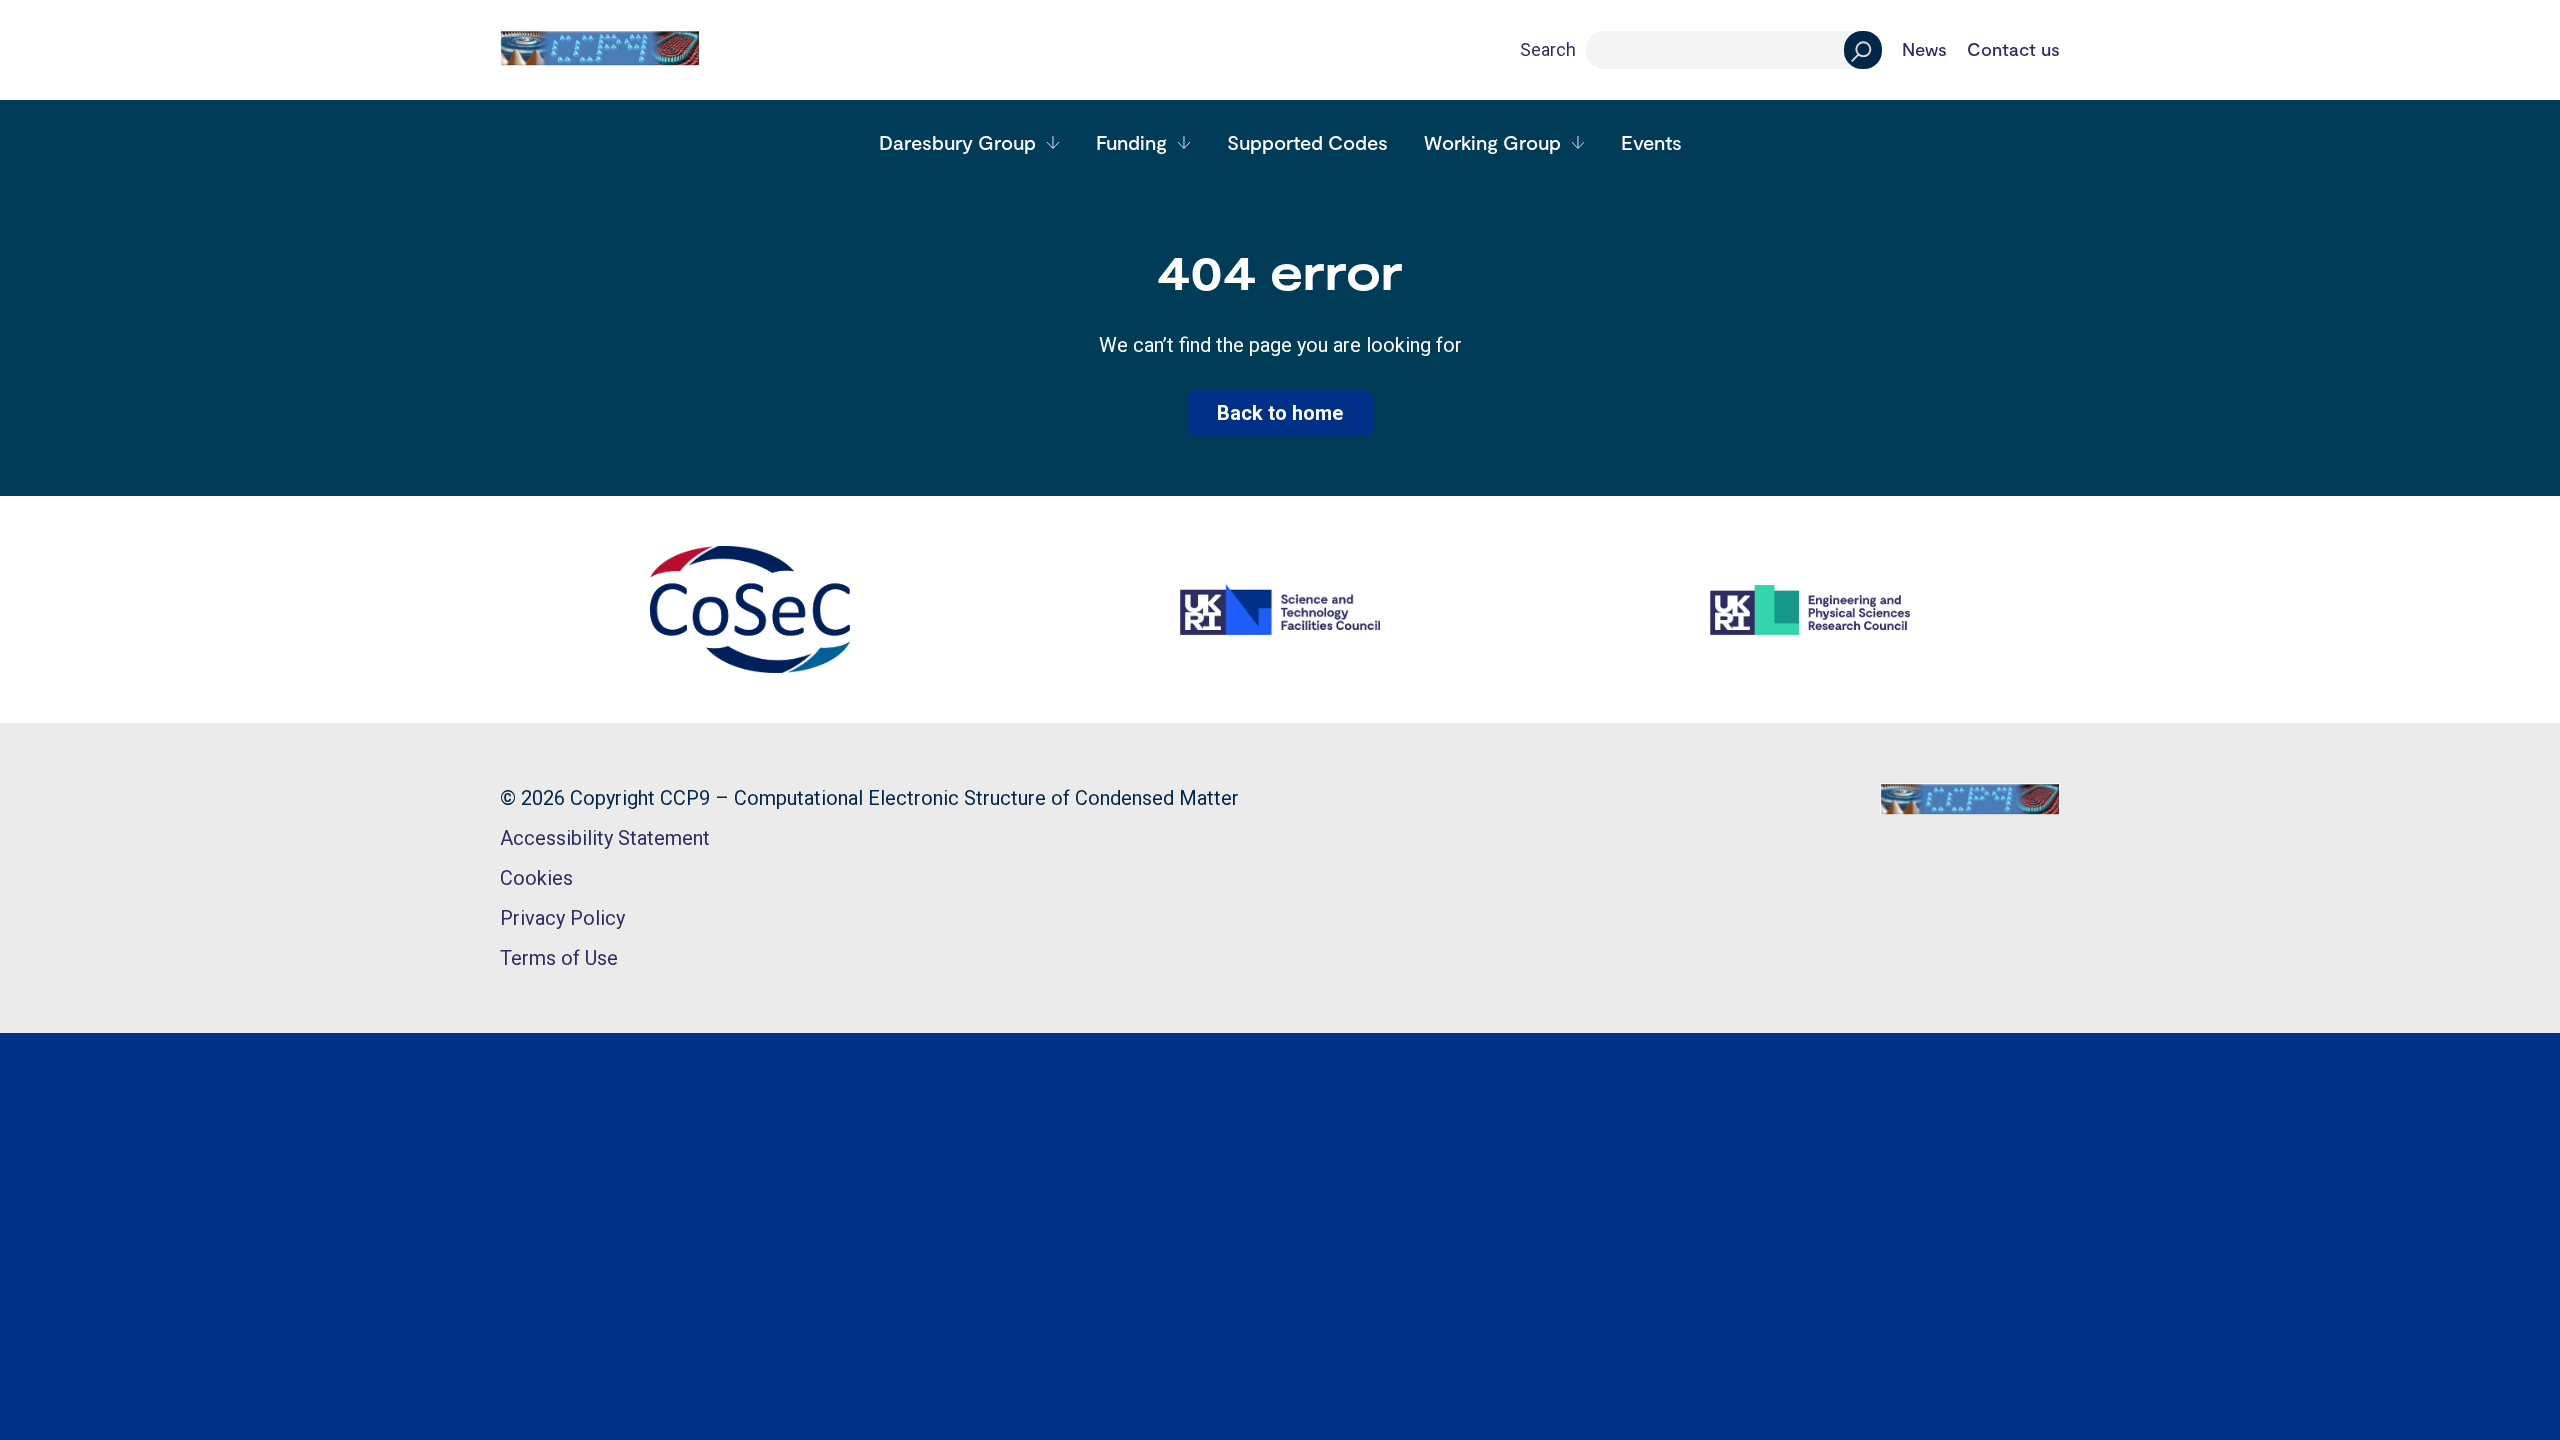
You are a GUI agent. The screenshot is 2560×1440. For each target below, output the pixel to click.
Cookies (536, 878)
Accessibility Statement (605, 838)
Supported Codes (1307, 142)
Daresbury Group (957, 142)
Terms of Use (559, 958)
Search (1548, 49)
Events (1651, 142)
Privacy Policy (562, 918)
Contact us (2013, 50)
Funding (1131, 142)
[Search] (1863, 50)
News (1924, 50)
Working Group (1492, 142)
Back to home (1280, 413)
